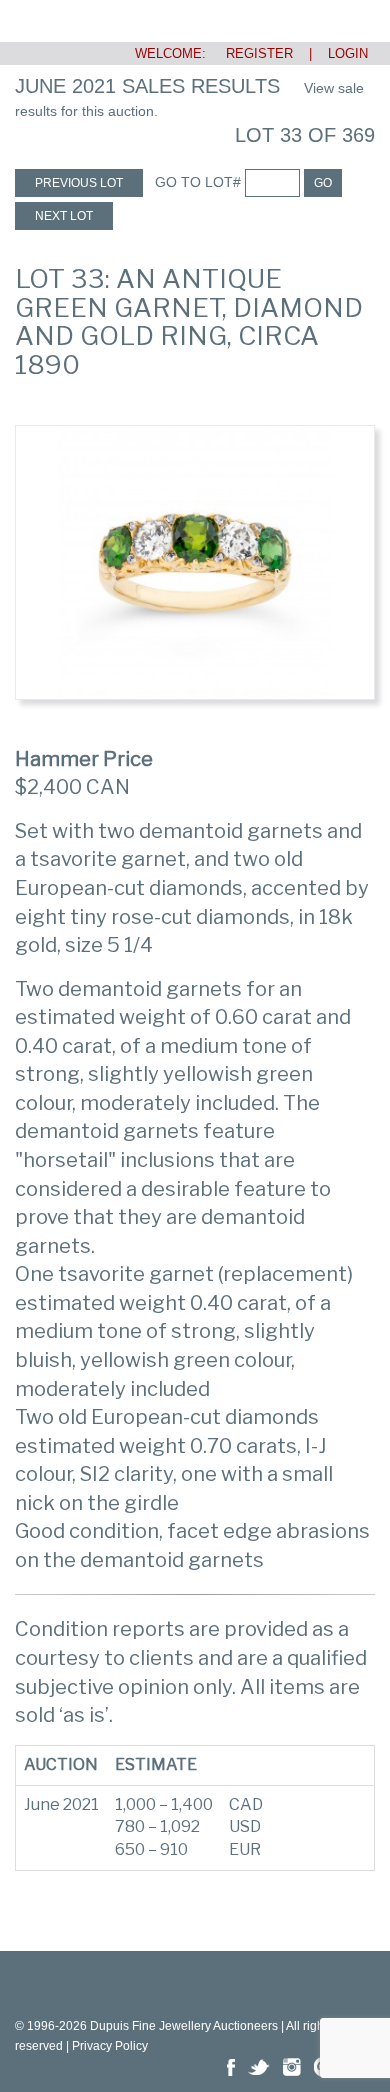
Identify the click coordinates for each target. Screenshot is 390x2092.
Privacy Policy (110, 2046)
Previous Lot (79, 183)
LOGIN (348, 53)
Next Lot (64, 216)
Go (323, 183)
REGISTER (251, 53)
